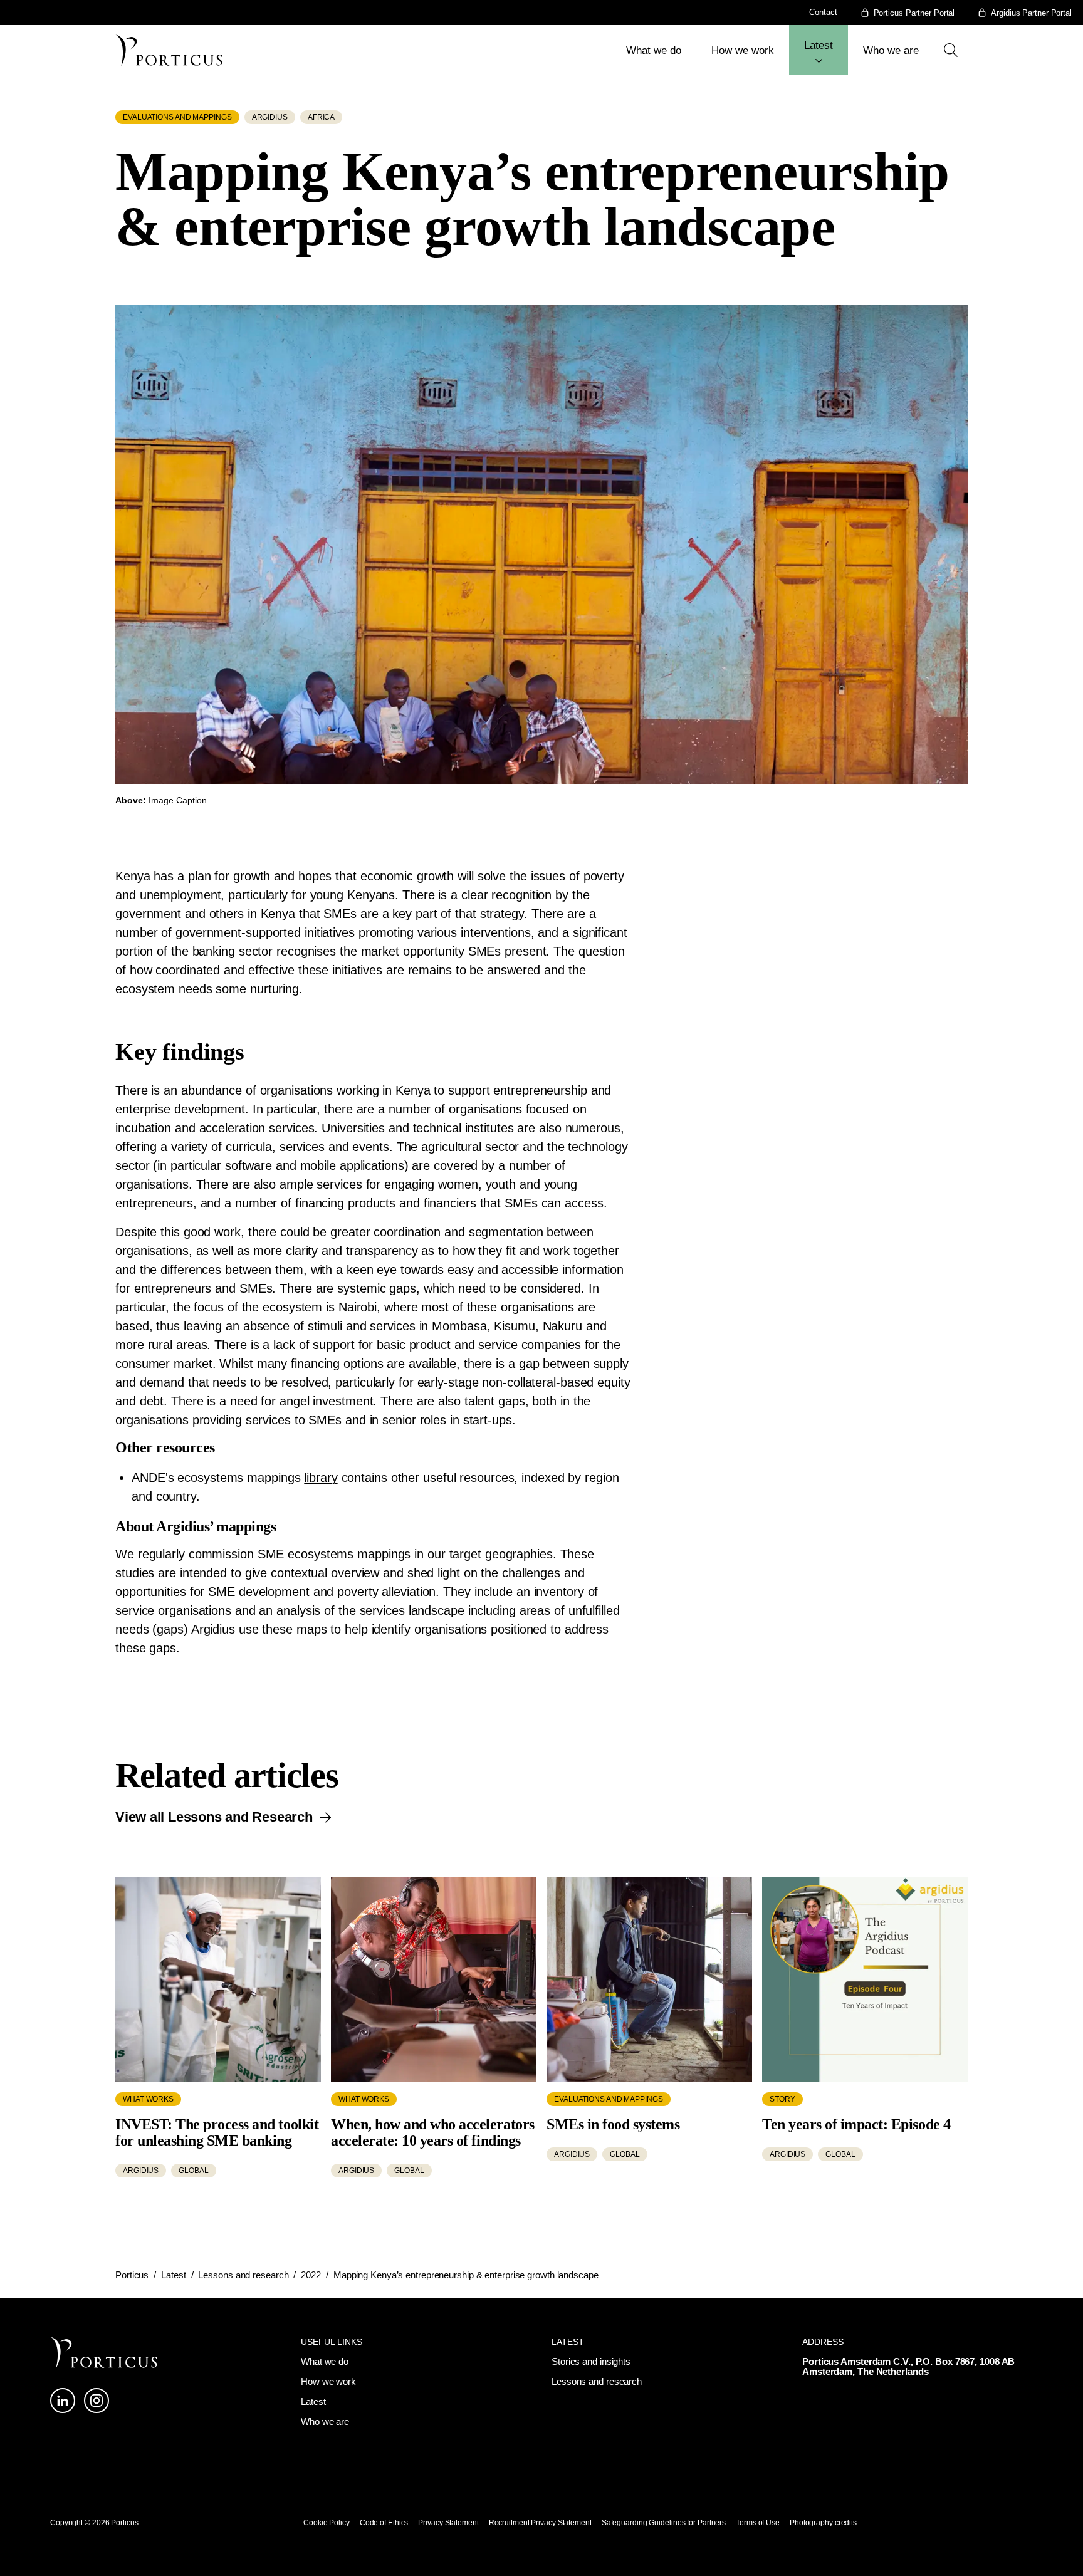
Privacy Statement (448, 2523)
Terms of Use (758, 2523)
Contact (823, 12)
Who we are (891, 50)
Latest (819, 45)
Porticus (132, 2275)
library (321, 1478)
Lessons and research (243, 2275)
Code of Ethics (384, 2523)
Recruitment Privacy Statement (540, 2523)
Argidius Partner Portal (1031, 13)
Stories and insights (591, 2361)
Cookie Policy (327, 2523)
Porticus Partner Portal (914, 13)
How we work (743, 50)
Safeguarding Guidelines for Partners (664, 2523)
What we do (654, 50)
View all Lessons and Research (214, 1817)
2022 (311, 2275)
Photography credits (823, 2523)
